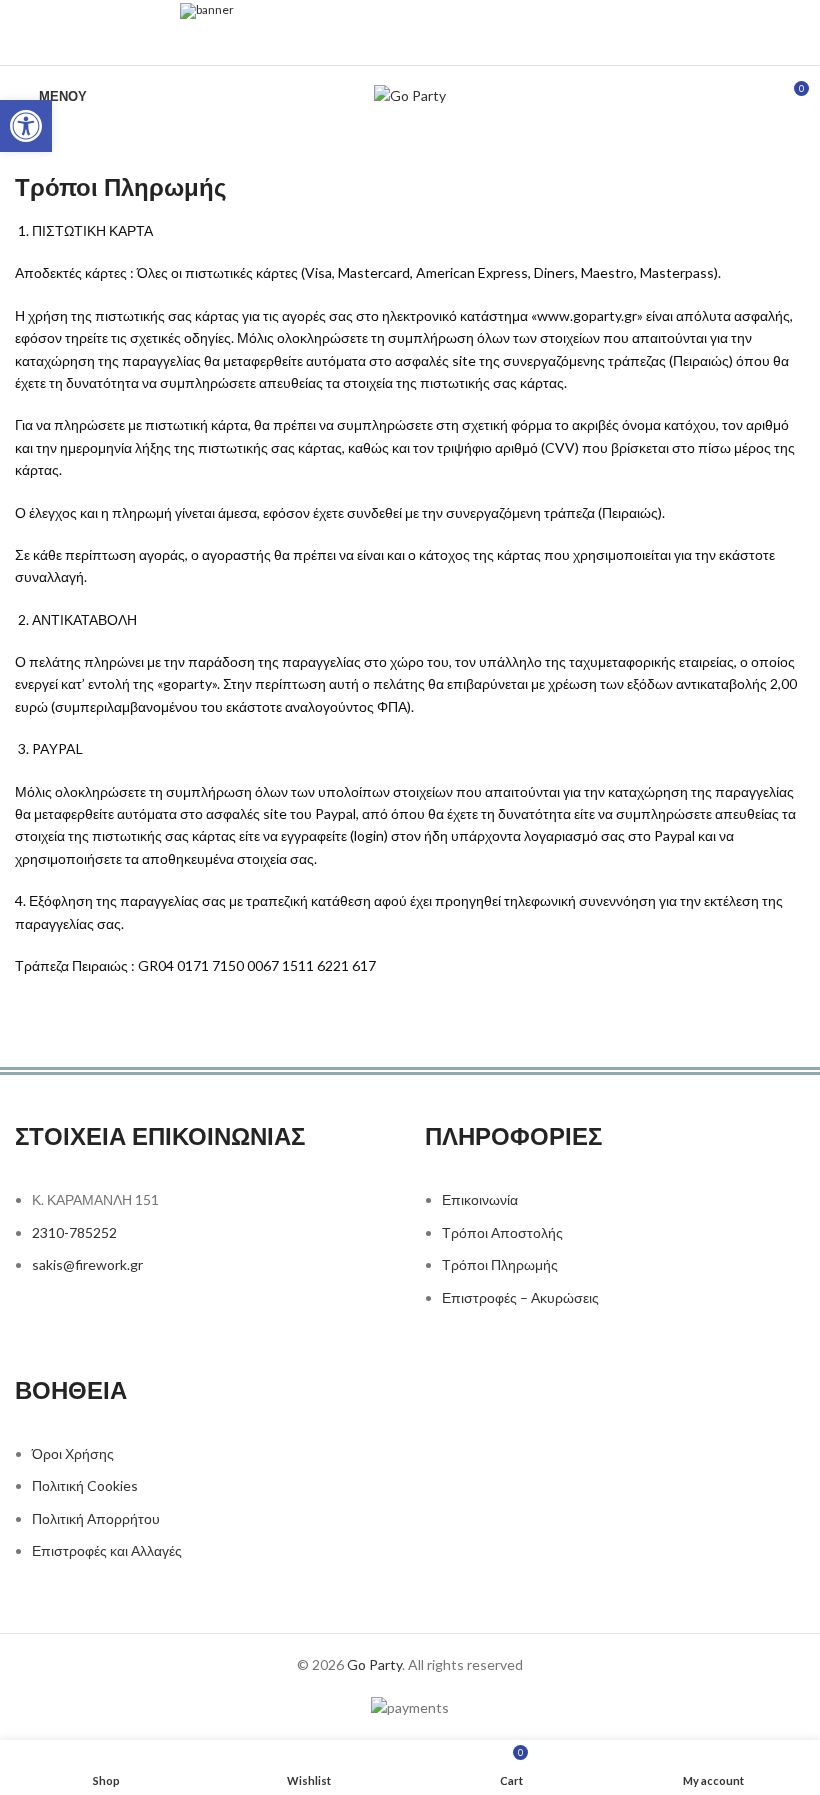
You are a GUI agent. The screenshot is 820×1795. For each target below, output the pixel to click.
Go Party (374, 1664)
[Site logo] (410, 94)
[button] (26, 126)
